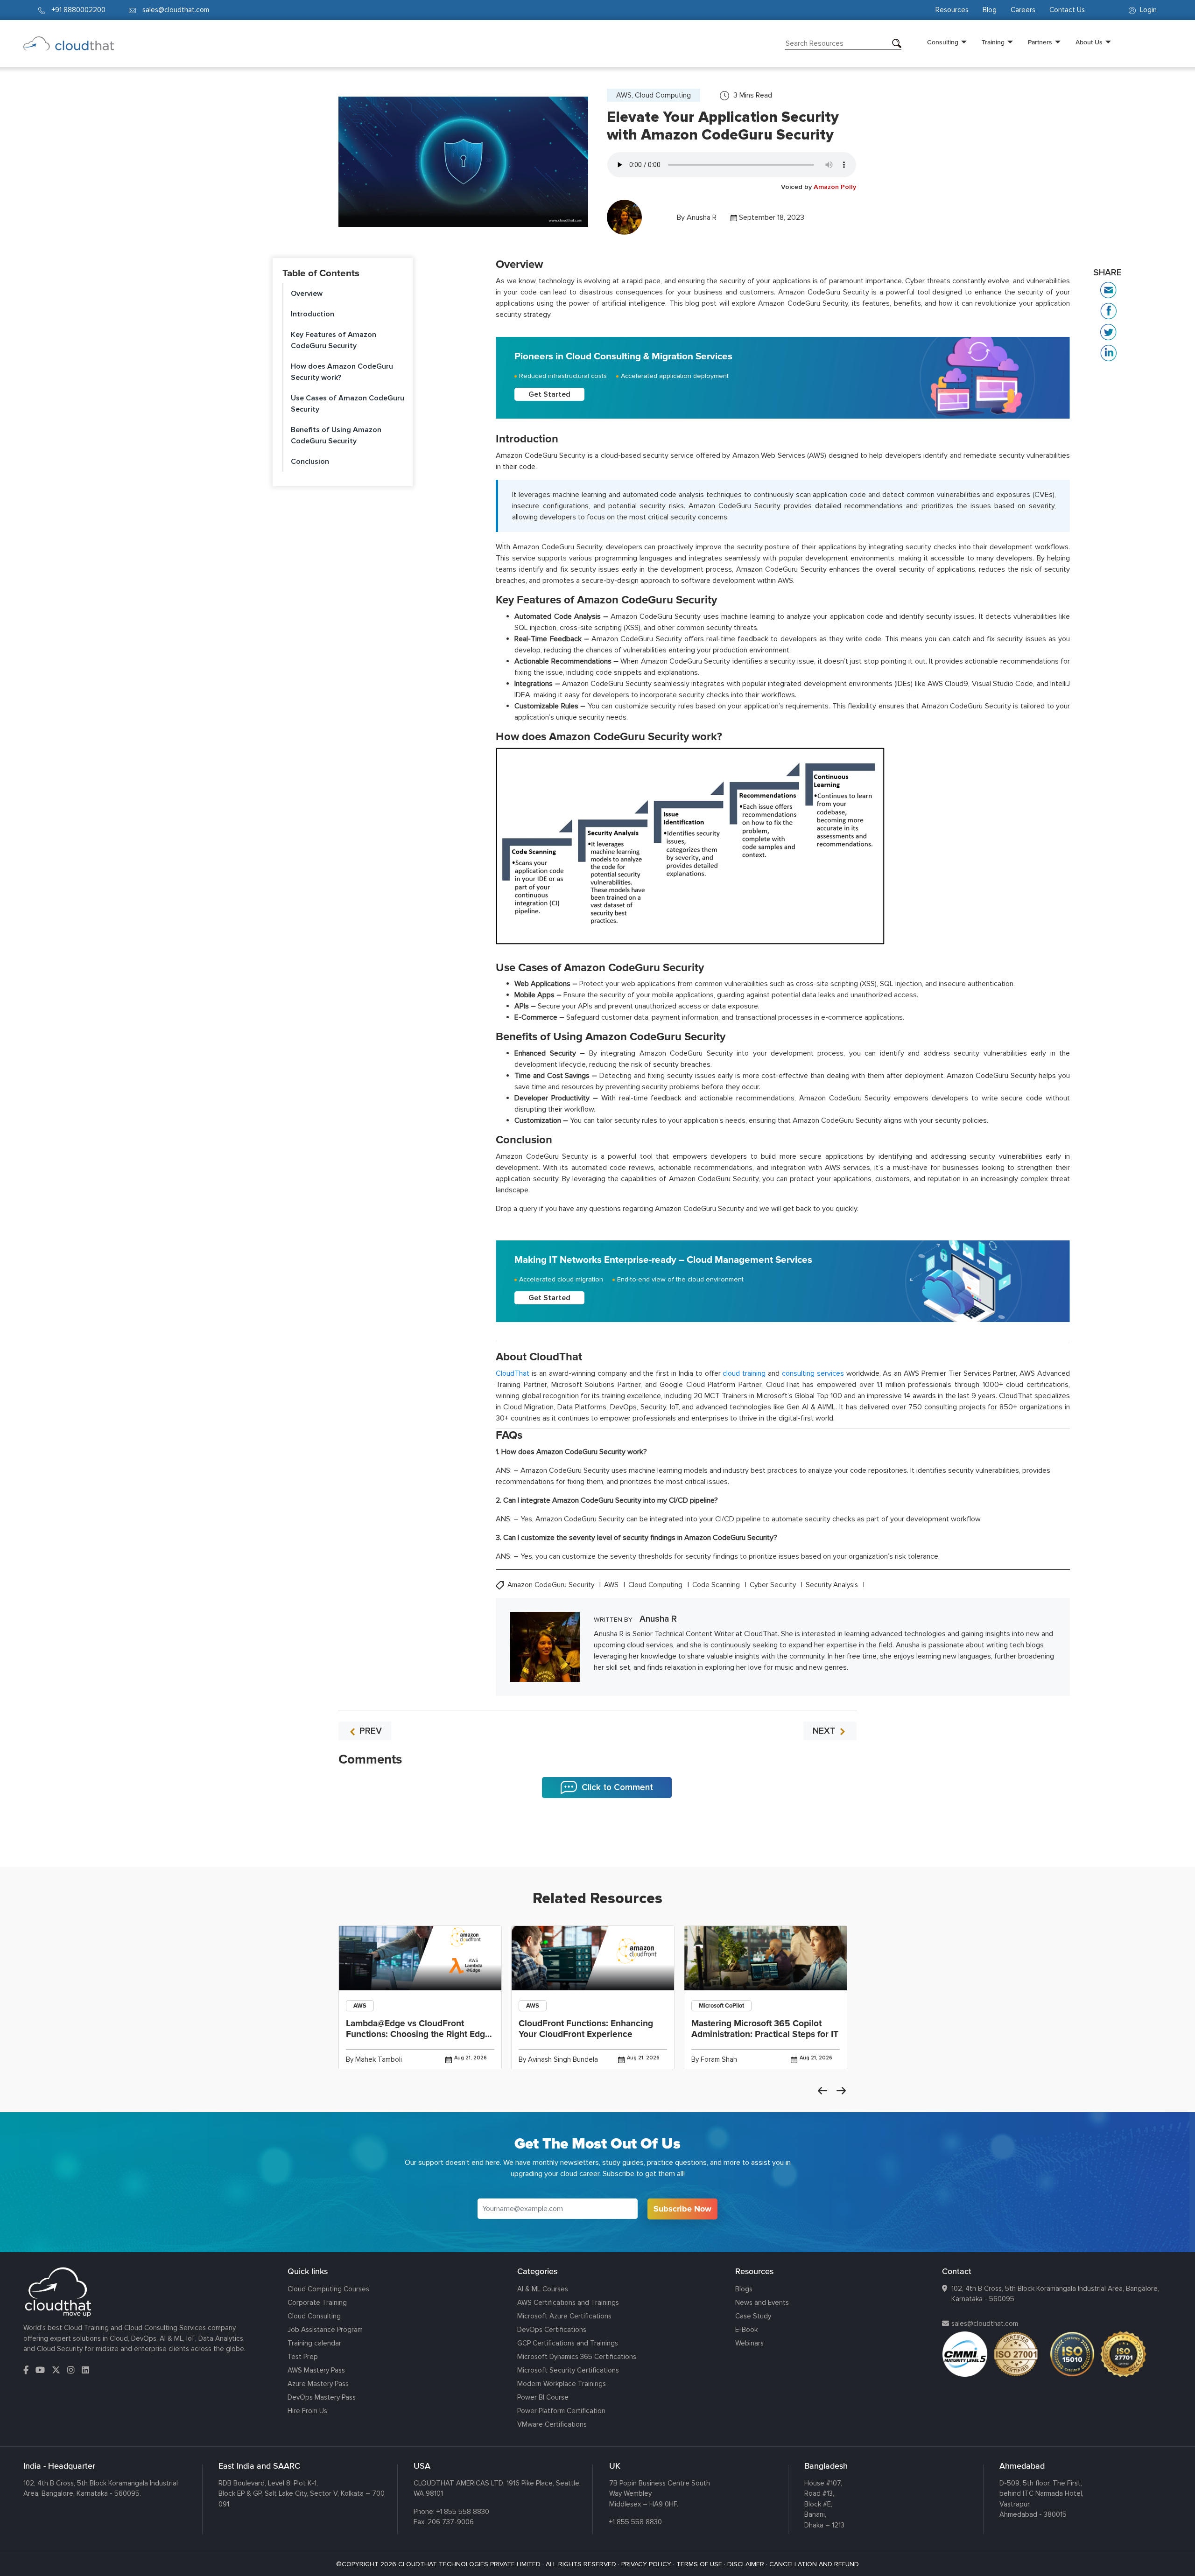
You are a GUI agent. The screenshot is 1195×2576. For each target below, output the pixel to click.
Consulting (943, 42)
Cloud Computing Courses (328, 2289)
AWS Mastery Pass (316, 2370)
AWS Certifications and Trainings (568, 2303)
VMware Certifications (552, 2424)
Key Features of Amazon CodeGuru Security (334, 340)
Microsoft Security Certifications (568, 2370)
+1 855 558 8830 (463, 2512)
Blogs (744, 2289)
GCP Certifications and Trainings (568, 2343)
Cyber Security (774, 1585)
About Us (1089, 42)
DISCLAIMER (746, 2564)
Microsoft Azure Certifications (564, 2316)
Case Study (753, 2316)
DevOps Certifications (552, 2330)
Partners (1040, 42)
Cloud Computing (656, 1585)
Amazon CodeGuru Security (552, 1585)
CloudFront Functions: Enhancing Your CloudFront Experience (586, 2029)
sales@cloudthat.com (985, 2324)
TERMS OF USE (699, 2564)
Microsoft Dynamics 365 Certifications (577, 2357)
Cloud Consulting (314, 2316)
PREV (369, 1731)
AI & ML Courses (543, 2289)
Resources (952, 10)
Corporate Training (317, 2303)
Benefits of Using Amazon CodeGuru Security (336, 435)
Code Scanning (717, 1585)
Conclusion (310, 462)
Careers (1023, 10)
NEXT (825, 1731)
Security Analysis (833, 1585)
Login (1147, 10)
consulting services (813, 1373)
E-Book (746, 2330)
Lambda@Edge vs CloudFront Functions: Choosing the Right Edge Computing (418, 2034)
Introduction (313, 314)
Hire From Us (307, 2411)
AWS (612, 1585)
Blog (990, 10)
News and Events (762, 2303)
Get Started (549, 394)
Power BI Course (543, 2397)
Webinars (749, 2343)
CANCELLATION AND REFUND (814, 2564)
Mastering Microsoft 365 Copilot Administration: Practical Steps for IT (765, 2029)
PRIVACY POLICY (646, 2564)
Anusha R (702, 217)
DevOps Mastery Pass (322, 2397)
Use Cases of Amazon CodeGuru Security (348, 404)
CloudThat (513, 1373)
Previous (822, 2091)
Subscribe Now (682, 2209)
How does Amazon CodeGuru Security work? (342, 372)
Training (993, 42)
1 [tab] (597, 1843)
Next (841, 2091)
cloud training (744, 1373)
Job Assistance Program (325, 2330)
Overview (307, 294)
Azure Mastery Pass (318, 2384)
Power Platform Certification (561, 2411)
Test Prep (303, 2357)
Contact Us (1067, 10)
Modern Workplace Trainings (562, 2384)
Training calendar (314, 2343)
